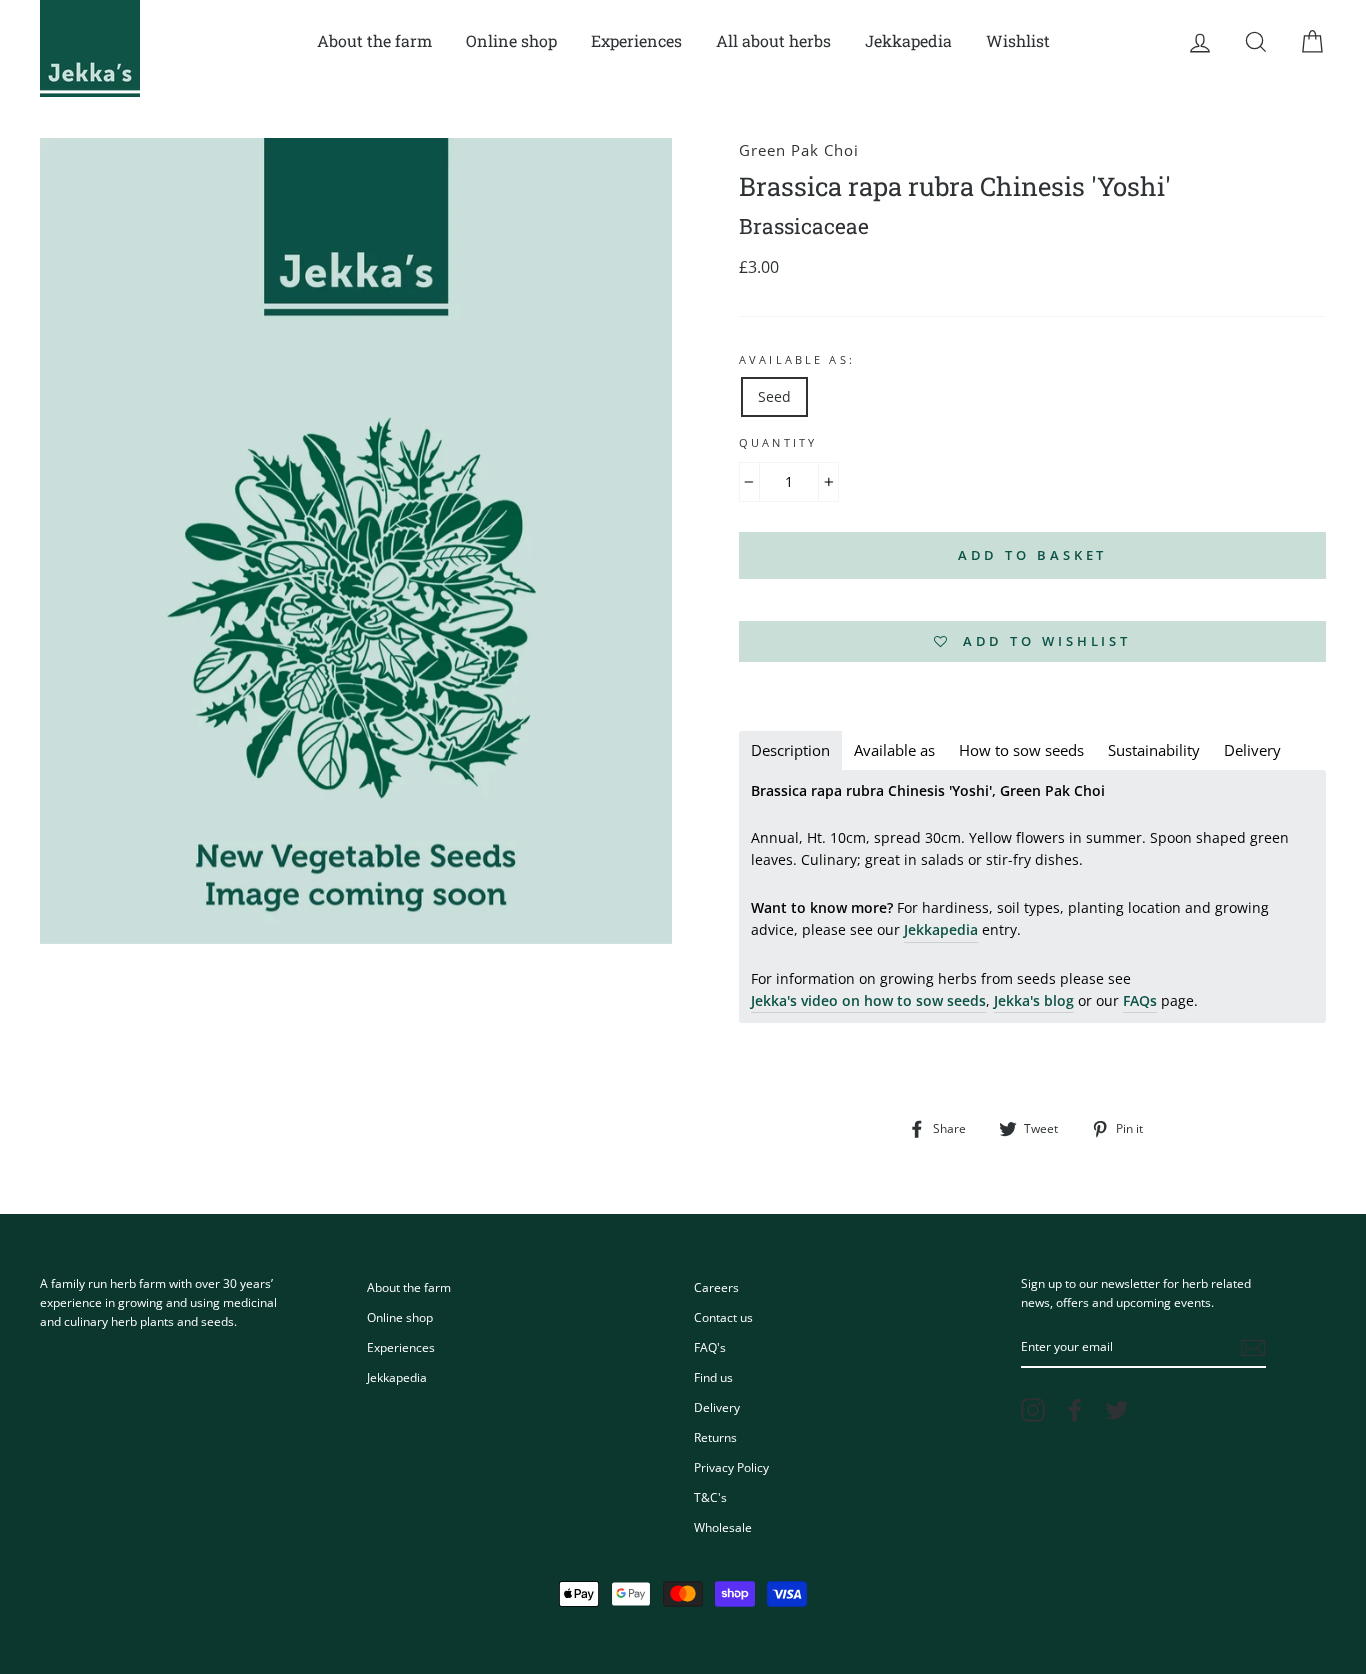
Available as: (797, 360)
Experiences (636, 40)
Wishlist (1018, 40)
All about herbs (773, 40)
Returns (715, 1437)
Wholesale (723, 1527)
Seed (774, 396)
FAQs (1140, 1000)
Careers (716, 1287)
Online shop (511, 40)
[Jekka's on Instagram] (1033, 1410)
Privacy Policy (731, 1467)
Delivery (717, 1407)
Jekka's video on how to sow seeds (868, 1000)
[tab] (790, 750)
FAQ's (710, 1347)
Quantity (778, 443)
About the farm (374, 40)
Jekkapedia (908, 40)
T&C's (710, 1497)
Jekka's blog (1034, 1000)
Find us (713, 1377)
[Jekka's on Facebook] (1075, 1410)
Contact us (723, 1317)
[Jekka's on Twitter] (1117, 1410)
